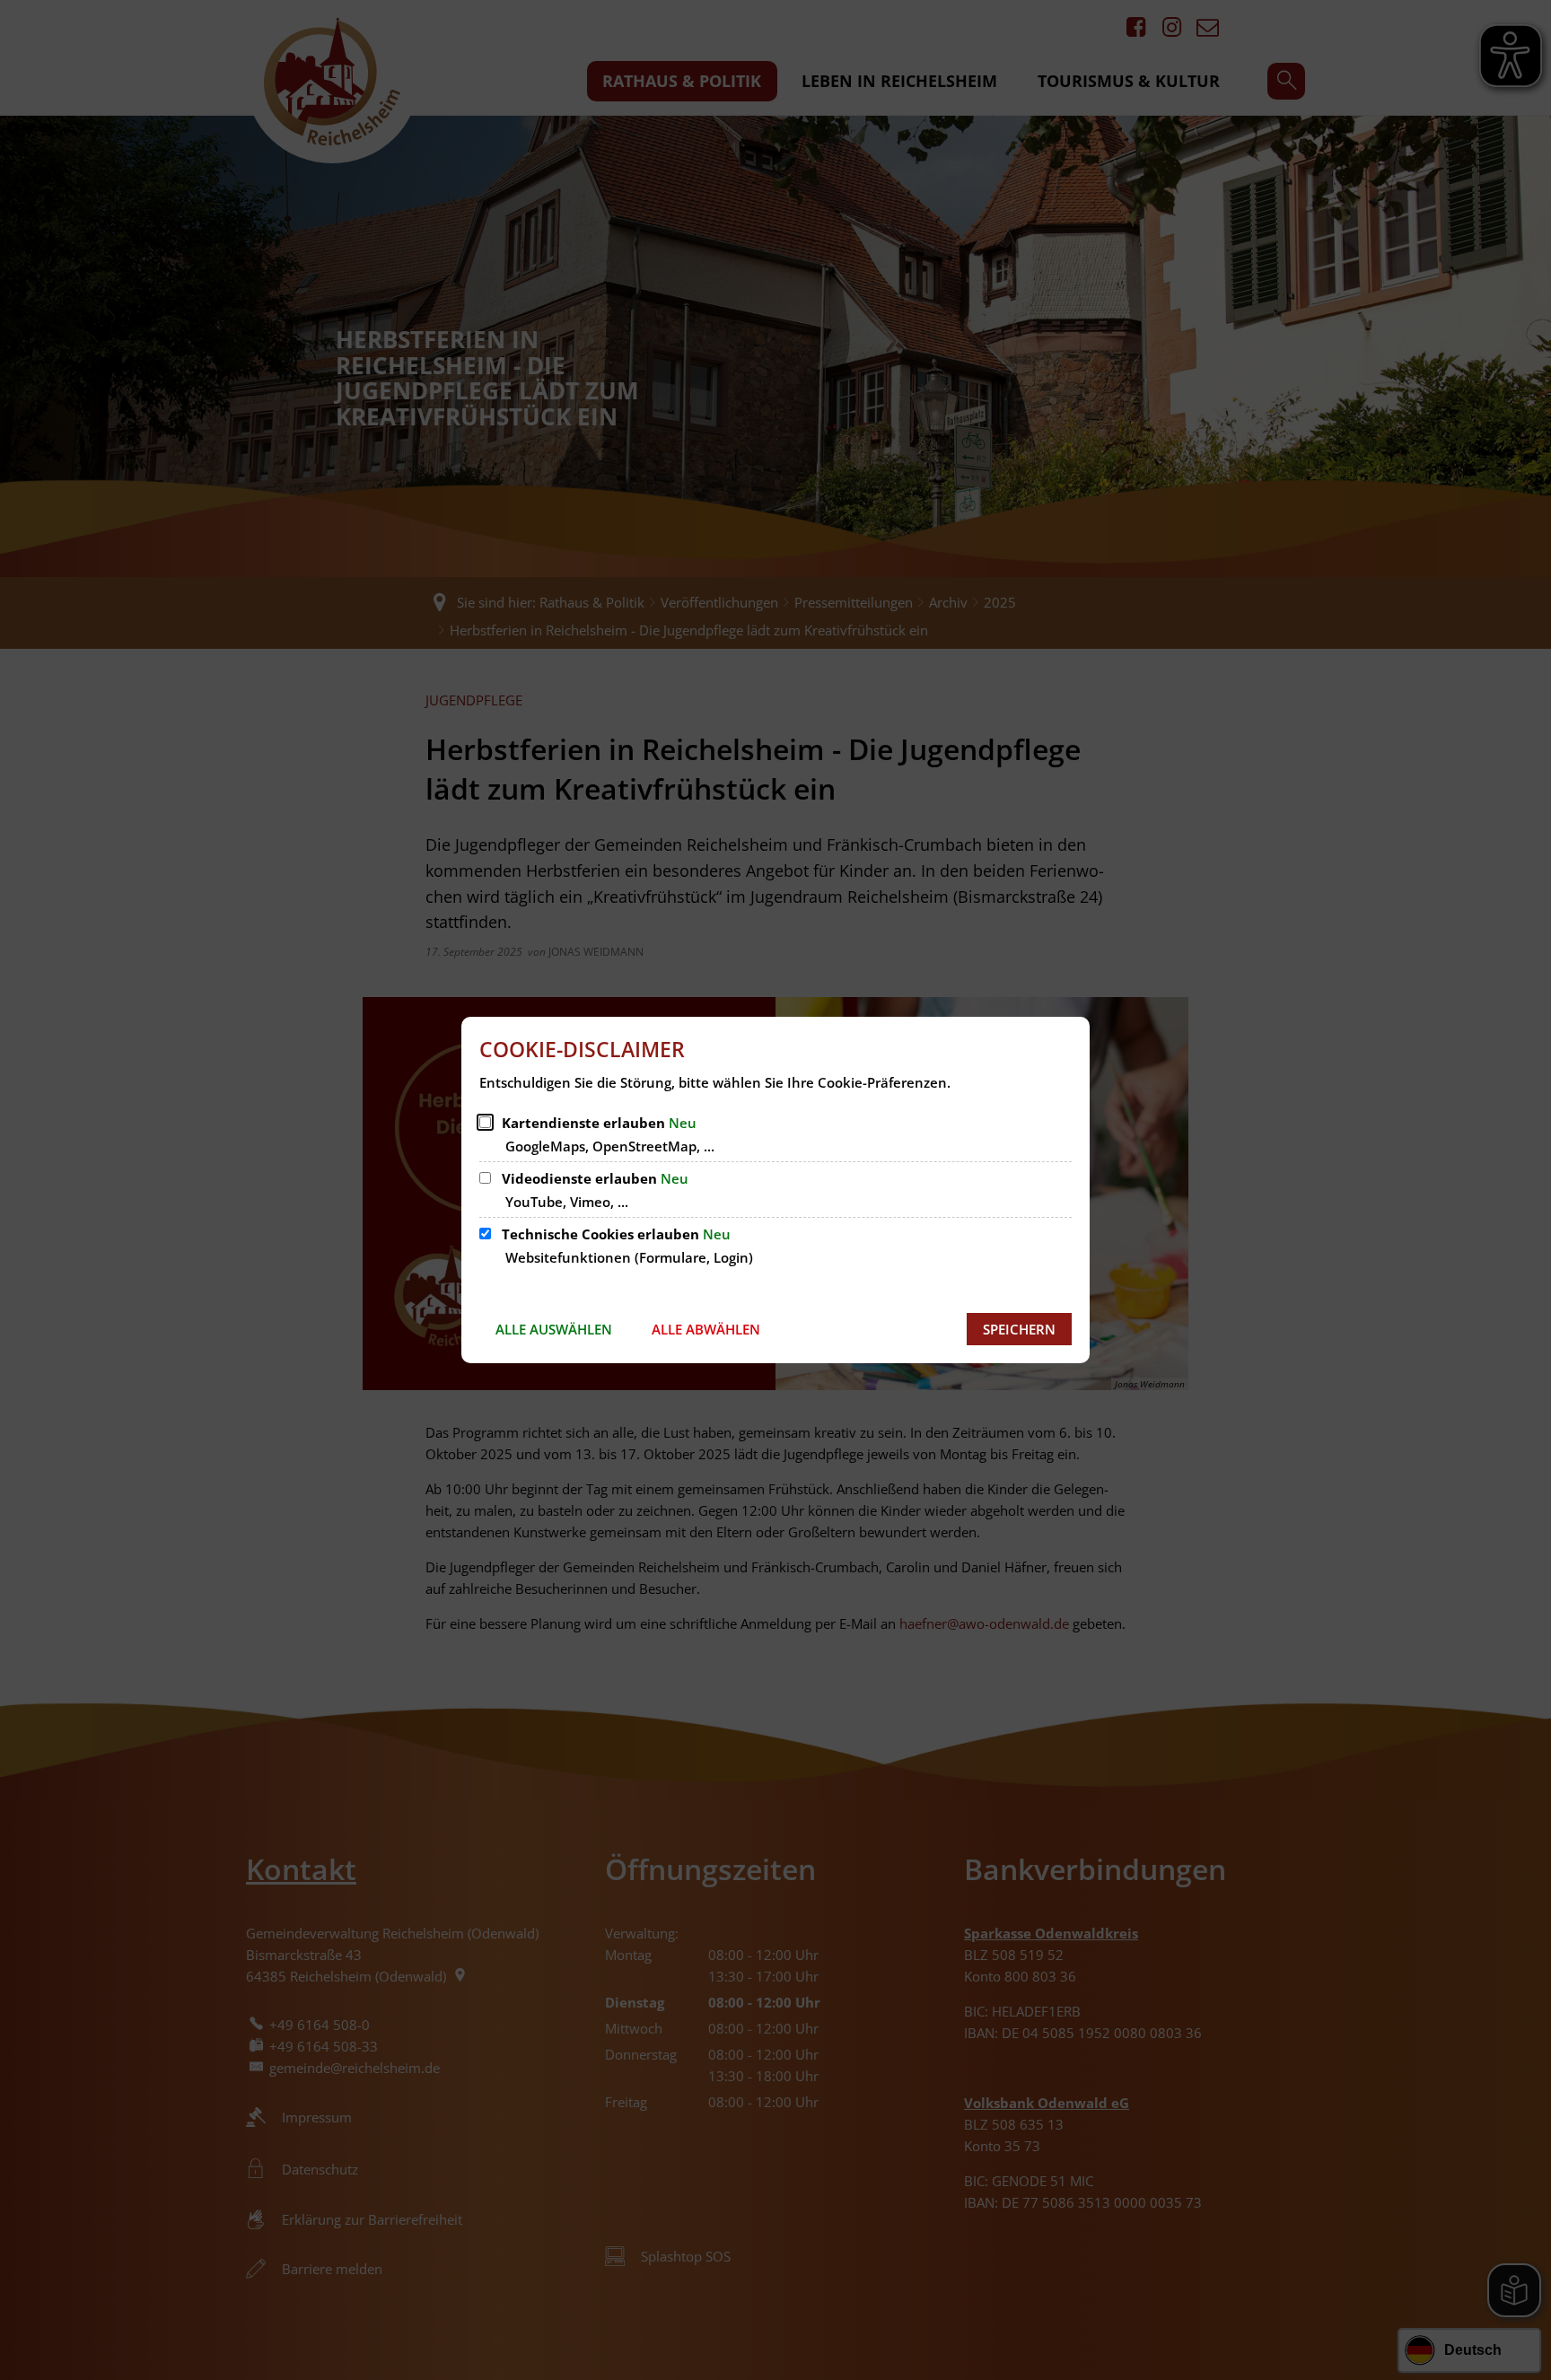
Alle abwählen (706, 1329)
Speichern (1019, 1329)
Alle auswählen (554, 1329)
